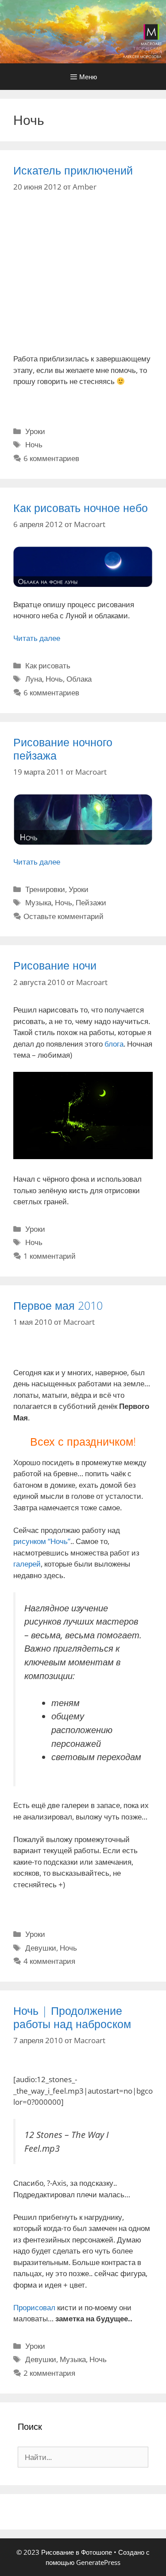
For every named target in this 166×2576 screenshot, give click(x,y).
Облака (79, 679)
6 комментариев (51, 458)
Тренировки (45, 889)
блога (114, 1044)
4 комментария (49, 1961)
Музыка (38, 902)
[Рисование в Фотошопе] (83, 31)
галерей (27, 1564)
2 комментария (49, 2373)
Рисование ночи (55, 965)
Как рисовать (48, 665)
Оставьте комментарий (64, 916)
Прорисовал (34, 2307)
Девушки (41, 1948)
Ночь (34, 444)
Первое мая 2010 (58, 1305)
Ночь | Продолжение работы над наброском (72, 2017)
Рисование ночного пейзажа (63, 749)
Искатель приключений (73, 170)
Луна (34, 679)
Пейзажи (91, 902)
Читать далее (37, 638)
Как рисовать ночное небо (81, 508)
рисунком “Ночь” (42, 1541)
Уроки (35, 431)
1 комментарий (50, 1256)
